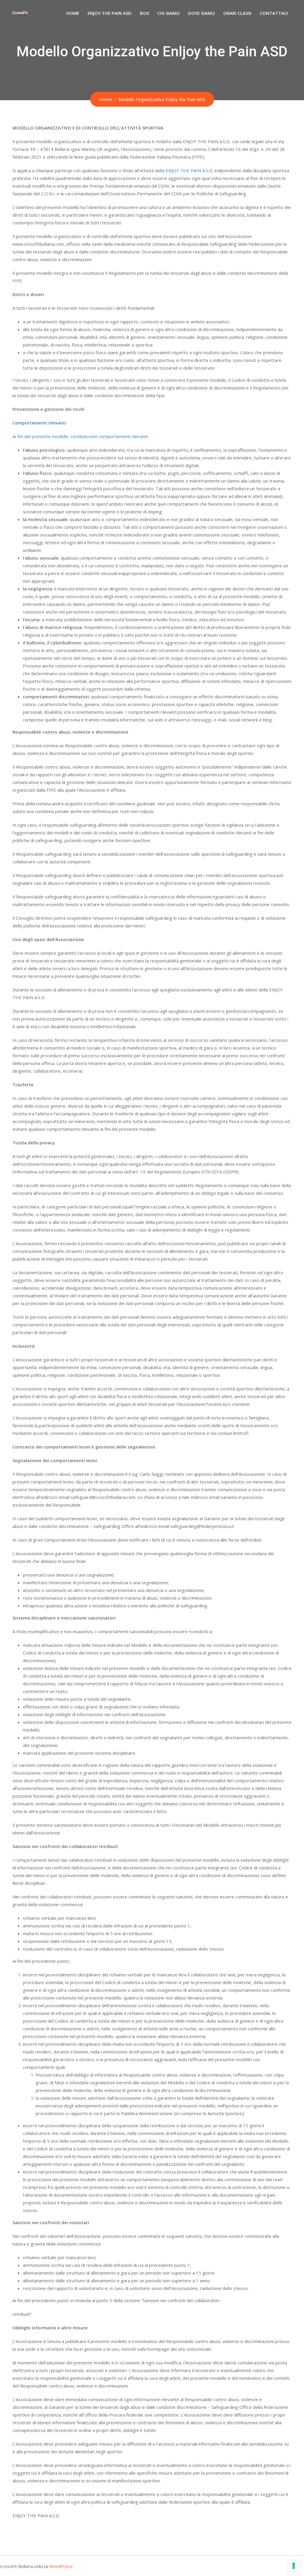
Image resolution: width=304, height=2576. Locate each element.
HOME (73, 13)
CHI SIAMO (168, 13)
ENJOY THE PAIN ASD (110, 13)
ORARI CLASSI (237, 13)
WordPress (61, 2566)
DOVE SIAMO (201, 13)
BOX (144, 13)
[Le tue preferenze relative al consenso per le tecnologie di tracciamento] (294, 2566)
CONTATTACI (274, 13)
